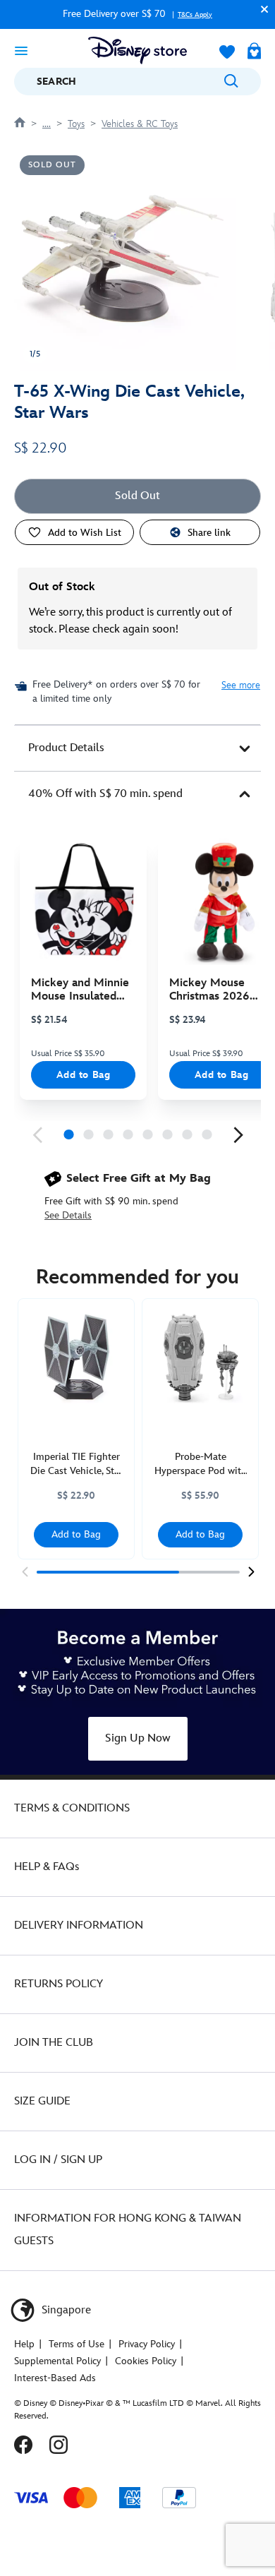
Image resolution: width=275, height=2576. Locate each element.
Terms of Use (77, 2344)
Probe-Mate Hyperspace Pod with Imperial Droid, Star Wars (201, 1464)
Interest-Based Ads (55, 2378)
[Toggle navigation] (21, 50)
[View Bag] (254, 52)
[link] (37, 1135)
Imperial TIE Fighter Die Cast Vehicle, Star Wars (77, 1464)
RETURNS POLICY (59, 1984)
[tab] (137, 748)
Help (24, 2344)
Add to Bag (84, 1075)
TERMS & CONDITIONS (72, 1808)
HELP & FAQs (47, 1867)
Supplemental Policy (57, 2361)
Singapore (65, 2310)
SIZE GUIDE (42, 2101)
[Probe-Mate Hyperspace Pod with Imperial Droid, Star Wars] (200, 1357)
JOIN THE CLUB (54, 2043)
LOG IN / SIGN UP (58, 2160)
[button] (261, 9)
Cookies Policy (146, 2361)
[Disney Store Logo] (137, 50)
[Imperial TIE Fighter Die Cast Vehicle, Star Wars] (76, 1357)
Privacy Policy (147, 2344)
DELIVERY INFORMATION (79, 1925)
